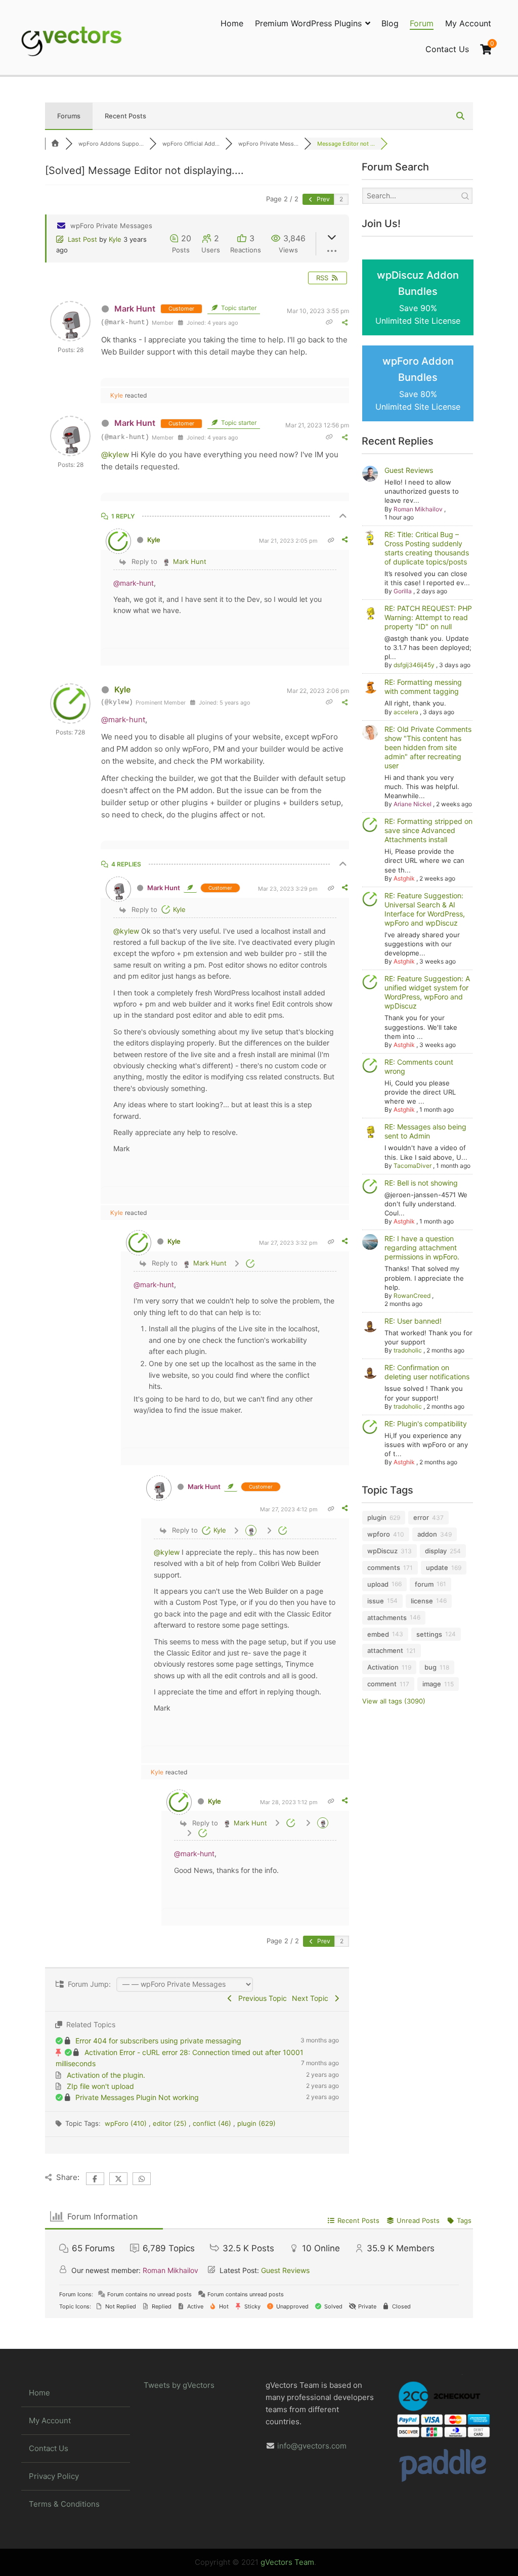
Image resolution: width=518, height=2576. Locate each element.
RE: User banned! (413, 1321)
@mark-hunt (134, 583)
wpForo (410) (127, 2123)
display (436, 1551)
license (422, 1601)
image (432, 1684)
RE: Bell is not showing (421, 1183)
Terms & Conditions (64, 2504)
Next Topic (312, 1998)
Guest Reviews (409, 470)
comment (382, 1684)
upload (378, 1584)
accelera (406, 712)
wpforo (379, 1534)
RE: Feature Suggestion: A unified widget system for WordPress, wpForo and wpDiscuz (427, 992)
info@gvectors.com (312, 2446)
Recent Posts (125, 116)
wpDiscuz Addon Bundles (418, 298)
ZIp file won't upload (100, 2086)
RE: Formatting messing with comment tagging (423, 687)
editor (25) (171, 2123)
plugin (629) (256, 2123)
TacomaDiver (413, 1166)
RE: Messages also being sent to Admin (425, 1131)
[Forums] (55, 144)
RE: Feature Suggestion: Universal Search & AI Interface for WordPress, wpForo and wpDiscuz (425, 909)
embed (378, 1634)
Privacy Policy (54, 2476)
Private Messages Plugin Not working (137, 2097)
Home (232, 23)
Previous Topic (261, 1998)
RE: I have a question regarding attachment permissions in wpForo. (422, 1248)
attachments (387, 1618)
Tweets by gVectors (179, 2385)
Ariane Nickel (413, 804)
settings (429, 1634)
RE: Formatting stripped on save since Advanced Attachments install (428, 830)
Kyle (115, 239)
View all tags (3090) (394, 1701)
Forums (69, 116)
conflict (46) (213, 2123)
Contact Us (447, 49)
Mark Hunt (135, 309)
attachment (385, 1650)
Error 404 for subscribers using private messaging (158, 2041)
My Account (468, 23)
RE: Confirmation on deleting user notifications (427, 1372)
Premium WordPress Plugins (308, 23)
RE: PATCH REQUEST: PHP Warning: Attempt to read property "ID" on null (428, 617)
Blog (390, 23)
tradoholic (408, 1350)
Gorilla (403, 591)
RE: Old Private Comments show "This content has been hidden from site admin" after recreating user (428, 747)
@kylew (115, 454)
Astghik (404, 878)
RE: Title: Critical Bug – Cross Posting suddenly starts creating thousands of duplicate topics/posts (427, 548)
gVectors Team (287, 2562)
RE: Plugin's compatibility (426, 1424)
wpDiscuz (382, 1551)
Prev (322, 199)
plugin (377, 1517)
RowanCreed (412, 1296)
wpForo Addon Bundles (418, 384)
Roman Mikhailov (418, 509)
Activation (383, 1667)
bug (430, 1667)
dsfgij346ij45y (414, 665)
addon (427, 1534)
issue (376, 1601)
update (437, 1567)
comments (384, 1567)
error (421, 1517)
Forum (422, 23)
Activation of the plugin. (106, 2075)
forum (424, 1584)
